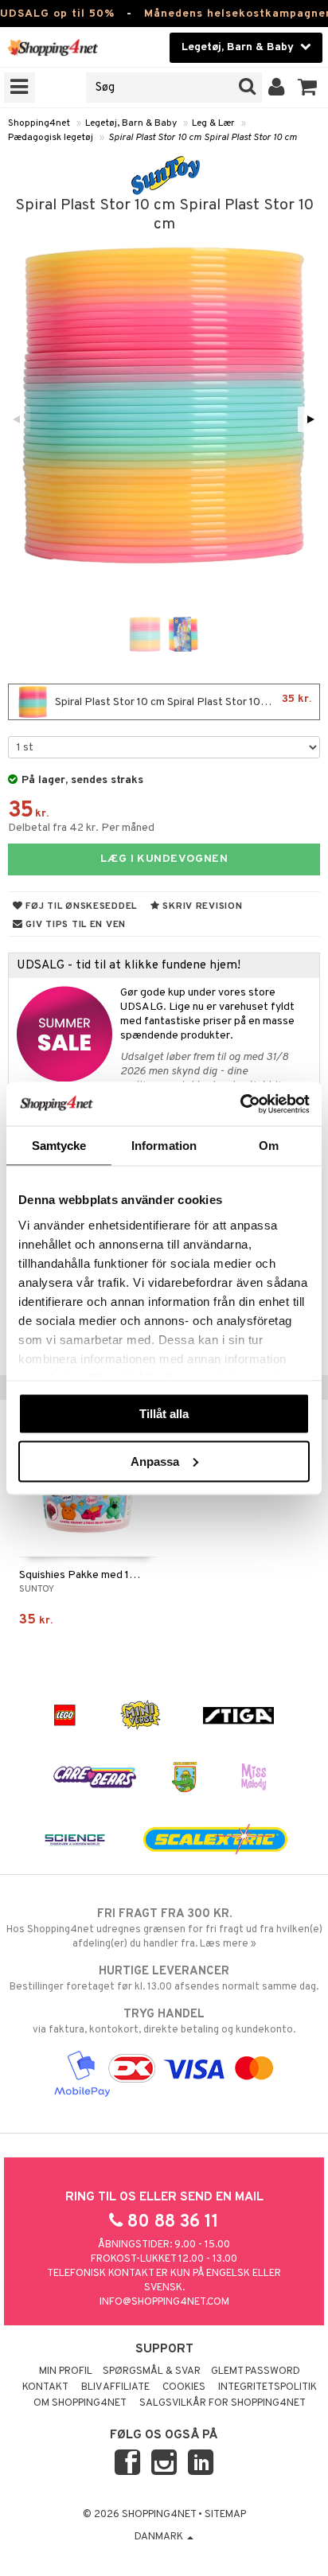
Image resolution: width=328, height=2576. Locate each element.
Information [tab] (164, 1146)
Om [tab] (269, 1146)
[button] (308, 88)
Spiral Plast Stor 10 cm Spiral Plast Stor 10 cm (203, 138)
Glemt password (256, 2371)
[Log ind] (277, 88)
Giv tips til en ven (74, 925)
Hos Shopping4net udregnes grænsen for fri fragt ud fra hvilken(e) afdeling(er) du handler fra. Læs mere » (164, 1929)
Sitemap (225, 2515)
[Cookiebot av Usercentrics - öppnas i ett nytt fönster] (240, 1104)
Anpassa (155, 1461)
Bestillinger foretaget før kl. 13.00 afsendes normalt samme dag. (164, 1979)
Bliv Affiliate (115, 2387)
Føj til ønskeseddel (80, 906)
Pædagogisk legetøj (51, 138)
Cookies (184, 2387)
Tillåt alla (164, 1414)
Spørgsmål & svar (152, 2371)
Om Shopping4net (80, 2403)
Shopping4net (39, 123)
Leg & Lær (213, 123)
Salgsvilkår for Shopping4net (223, 2403)
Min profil (66, 2371)
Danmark (160, 2537)
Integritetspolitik (267, 2387)
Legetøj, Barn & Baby (131, 123)
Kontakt (45, 2387)
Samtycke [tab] (59, 1146)
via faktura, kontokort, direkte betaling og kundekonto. (164, 2022)
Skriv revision (201, 906)
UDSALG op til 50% (57, 14)
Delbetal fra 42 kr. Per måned (81, 828)
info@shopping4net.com (164, 2302)
